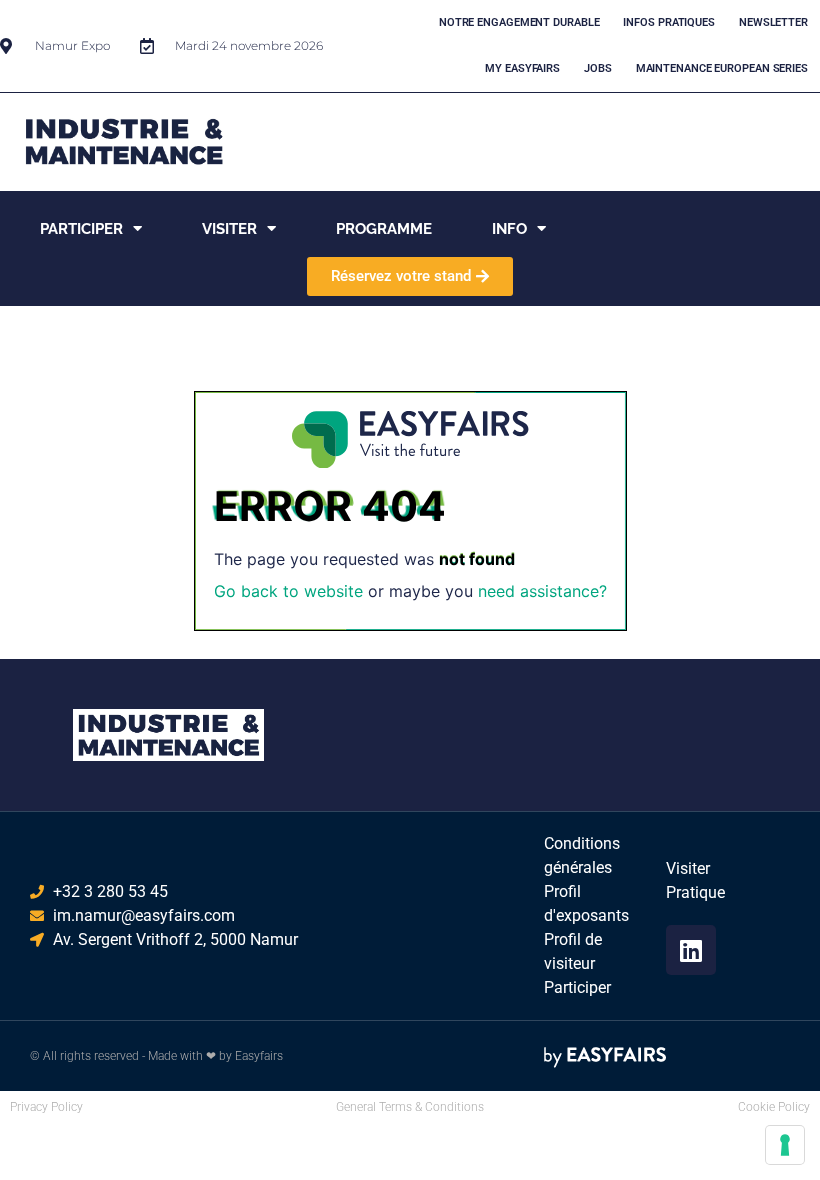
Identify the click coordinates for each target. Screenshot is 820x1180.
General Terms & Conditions (410, 1107)
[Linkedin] (691, 950)
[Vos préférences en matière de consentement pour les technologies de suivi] (785, 1145)
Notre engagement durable (519, 22)
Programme (384, 229)
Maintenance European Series (722, 68)
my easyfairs (522, 68)
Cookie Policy (774, 1107)
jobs (598, 68)
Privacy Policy (46, 1107)
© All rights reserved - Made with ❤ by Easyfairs (156, 1056)
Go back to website (288, 591)
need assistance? (542, 591)
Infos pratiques (669, 22)
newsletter (773, 22)
